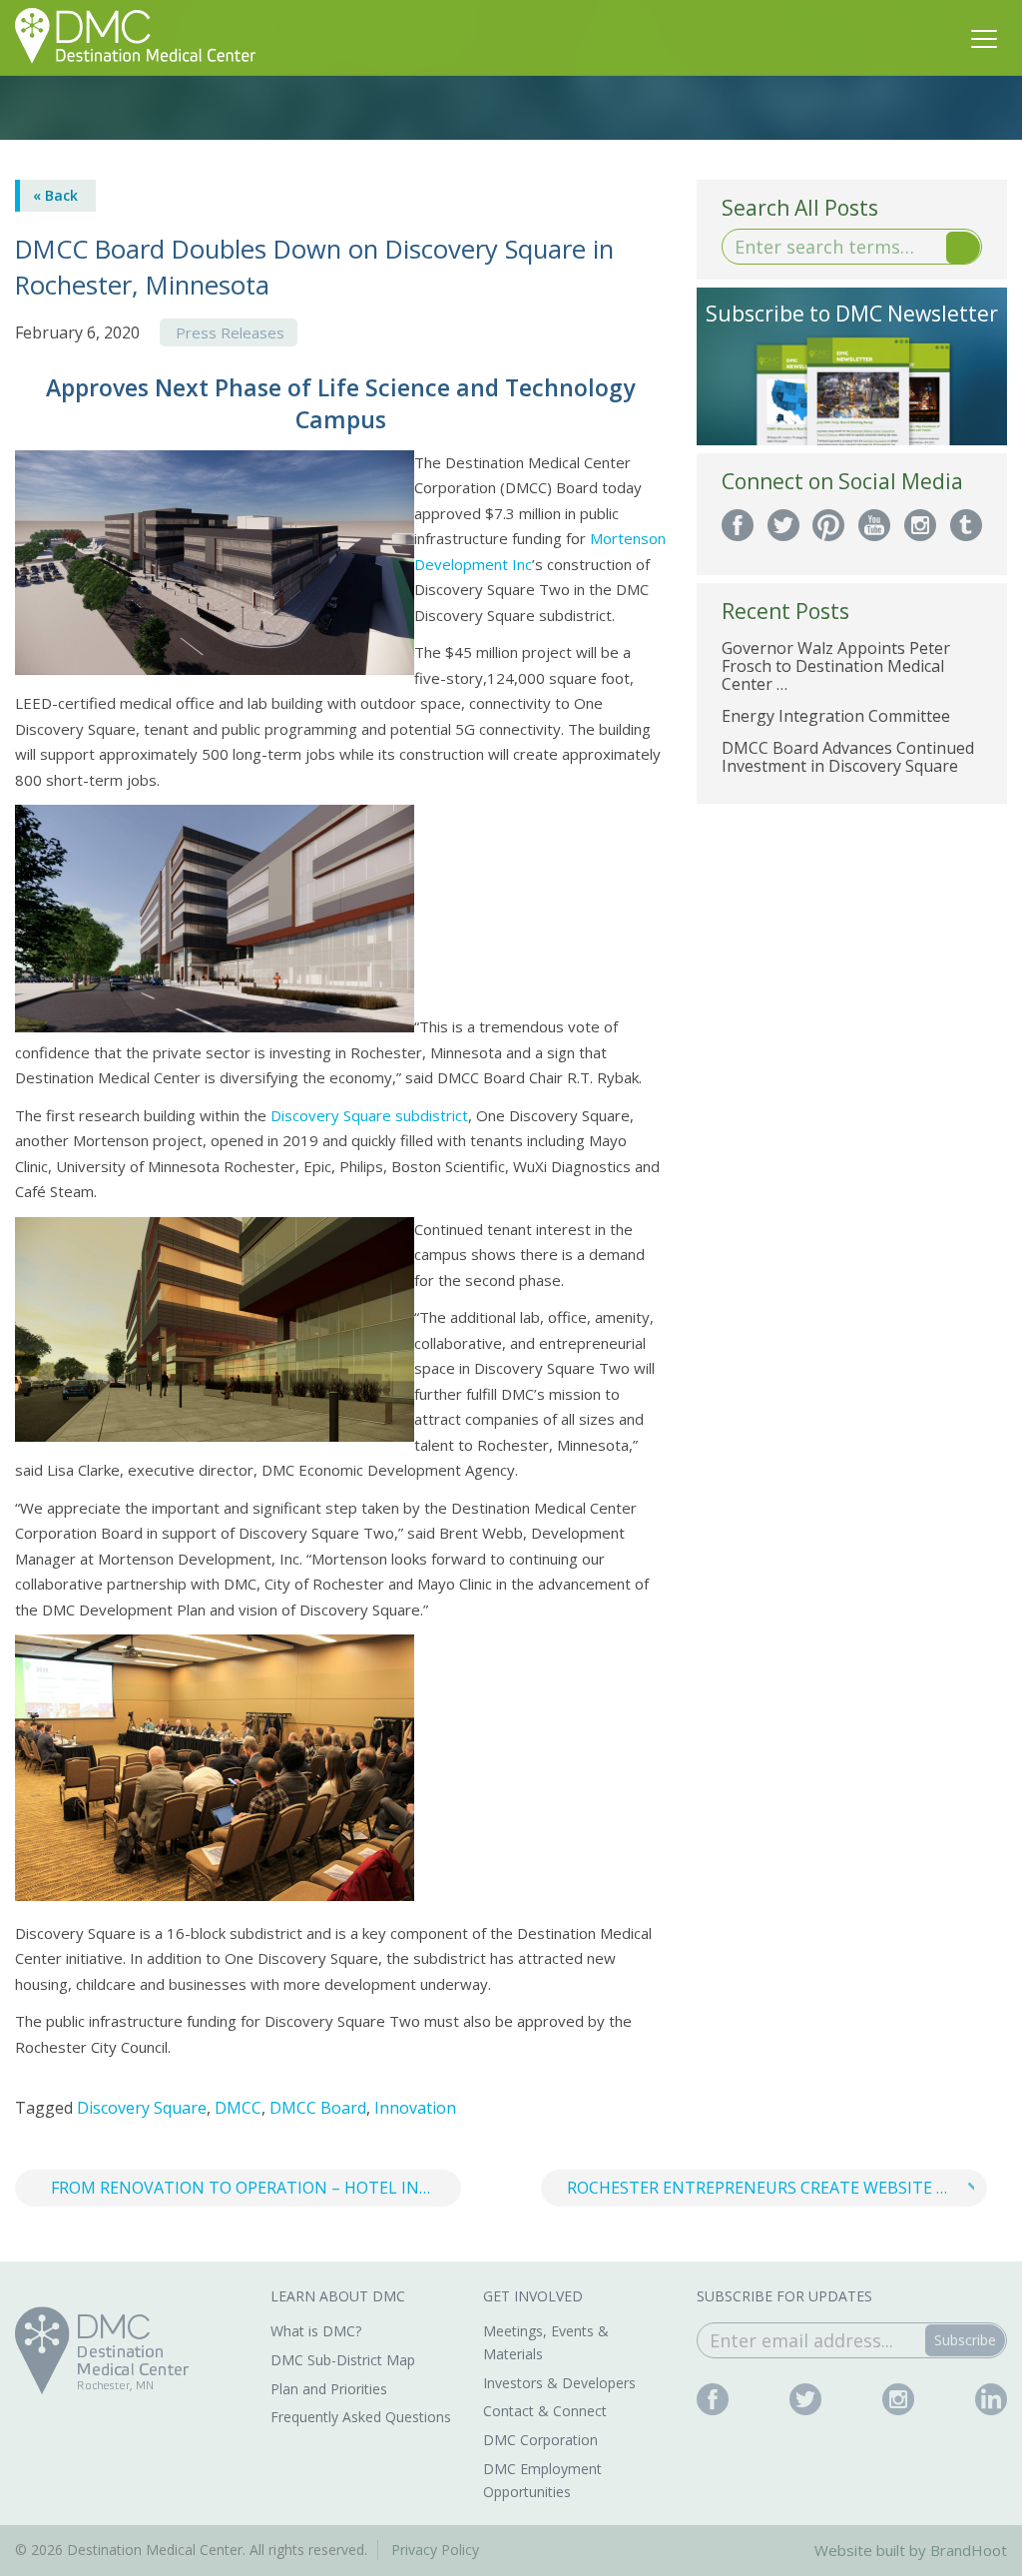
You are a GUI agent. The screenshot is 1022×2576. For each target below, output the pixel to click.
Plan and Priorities (329, 2389)
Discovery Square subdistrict (369, 1115)
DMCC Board (318, 2108)
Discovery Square (142, 2108)
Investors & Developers (559, 2383)
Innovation (415, 2108)
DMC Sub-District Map (343, 2360)
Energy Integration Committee (836, 716)
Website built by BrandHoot (911, 2550)
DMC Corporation (540, 2440)
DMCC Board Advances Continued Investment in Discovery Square (848, 757)
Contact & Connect (545, 2411)
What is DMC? (316, 2331)
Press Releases (230, 332)
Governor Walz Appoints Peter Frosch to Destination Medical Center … (836, 666)
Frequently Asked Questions (361, 2417)
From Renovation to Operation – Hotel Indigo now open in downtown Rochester (256, 2188)
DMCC (238, 2108)
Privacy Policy (435, 2550)
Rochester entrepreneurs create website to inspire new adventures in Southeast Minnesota (777, 2188)
